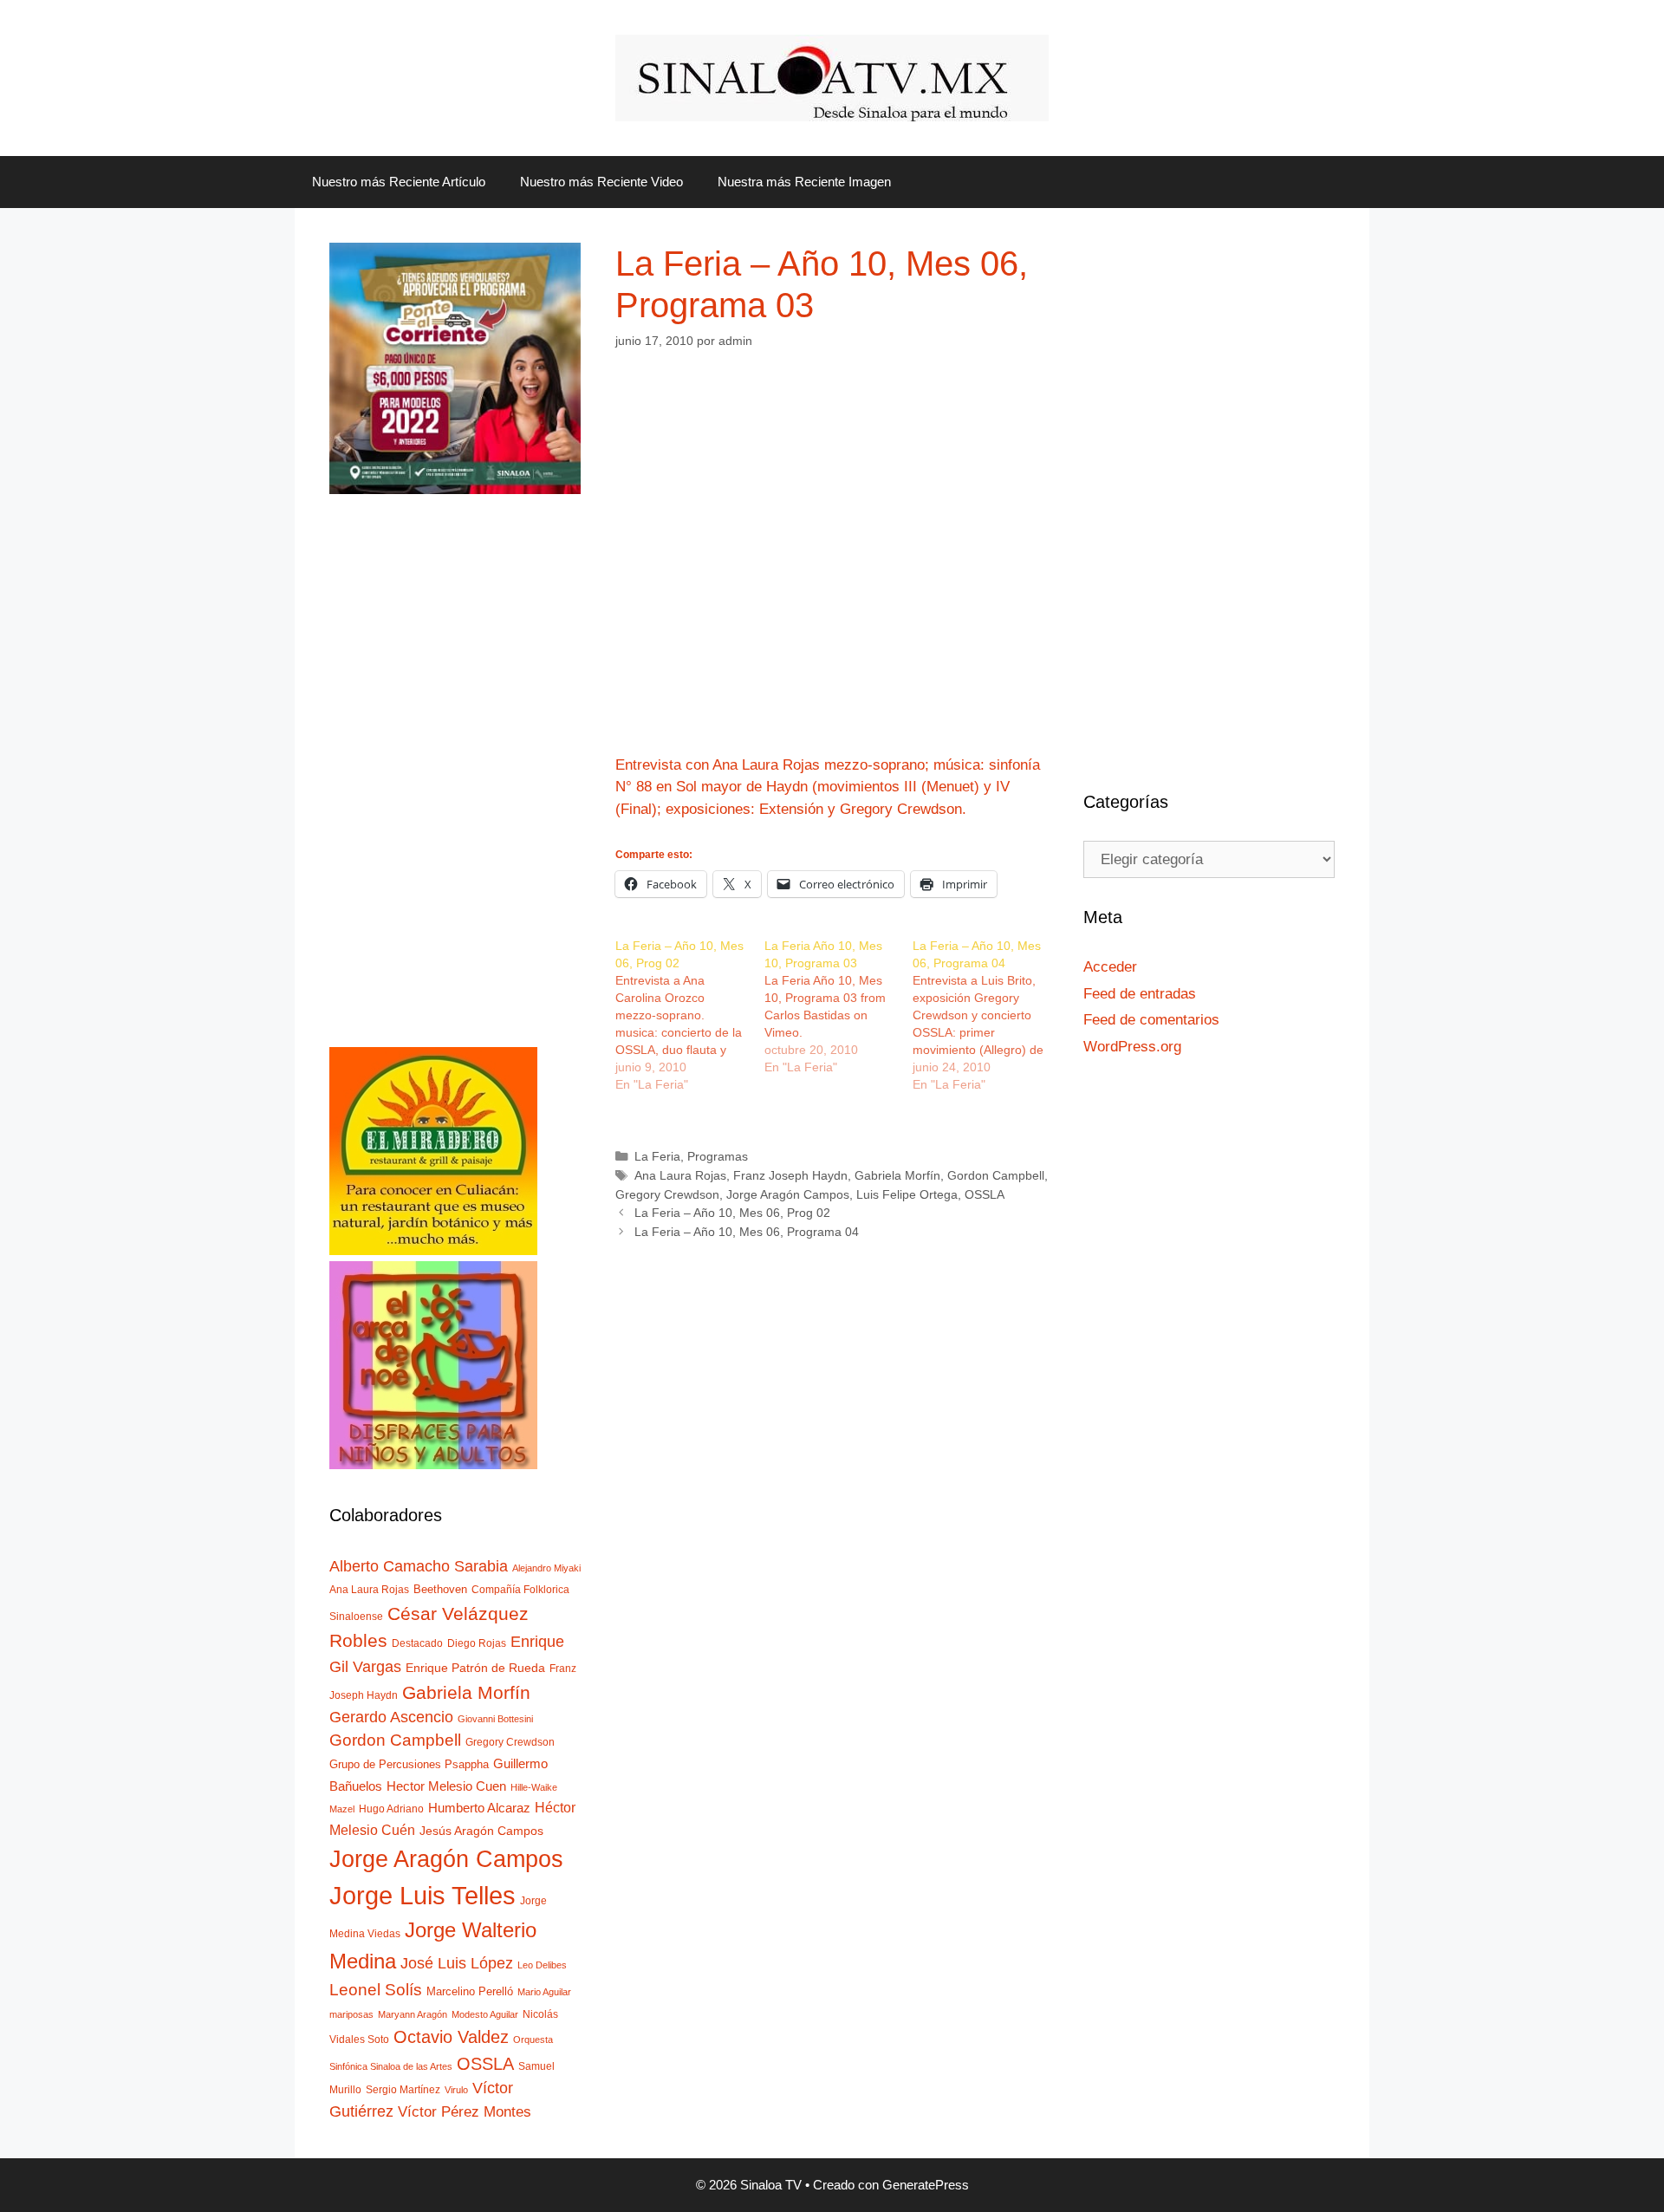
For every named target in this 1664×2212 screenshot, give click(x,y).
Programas (718, 1156)
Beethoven (440, 1589)
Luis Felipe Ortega (907, 1194)
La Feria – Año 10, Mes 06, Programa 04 (747, 1232)
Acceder (1110, 967)
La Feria (657, 1156)
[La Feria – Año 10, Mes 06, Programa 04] (987, 1015)
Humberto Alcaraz (479, 1808)
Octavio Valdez (451, 2037)
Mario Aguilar (544, 1992)
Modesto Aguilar (485, 2014)
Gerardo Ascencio (391, 1717)
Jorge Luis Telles (422, 1895)
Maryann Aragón (413, 2014)
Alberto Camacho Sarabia (419, 1566)
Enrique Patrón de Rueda (475, 1668)
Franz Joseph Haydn (790, 1175)
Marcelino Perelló (470, 1991)
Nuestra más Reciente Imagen (804, 182)
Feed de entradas (1140, 994)
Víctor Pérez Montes (465, 2111)
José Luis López (457, 1963)
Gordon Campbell (996, 1175)
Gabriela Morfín (897, 1175)
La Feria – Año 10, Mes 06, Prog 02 (732, 1213)
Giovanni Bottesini (495, 1719)
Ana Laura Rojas (680, 1175)
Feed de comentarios (1151, 1020)
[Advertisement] (455, 787)
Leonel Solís (376, 1990)
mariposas (351, 2014)
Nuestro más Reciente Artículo (399, 182)
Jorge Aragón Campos (788, 1194)
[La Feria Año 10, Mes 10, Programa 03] (839, 1006)
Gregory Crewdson (667, 1194)
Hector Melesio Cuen (446, 1786)
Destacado (417, 1643)
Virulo (456, 2090)
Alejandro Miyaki (546, 1568)
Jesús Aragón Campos (481, 1831)
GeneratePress (926, 2185)
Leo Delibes (542, 1965)
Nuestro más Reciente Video (601, 182)
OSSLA (985, 1194)
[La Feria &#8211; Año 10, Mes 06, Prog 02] (690, 1015)
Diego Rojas (477, 1643)
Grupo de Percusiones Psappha (409, 1764)
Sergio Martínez (403, 2090)
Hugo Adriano (391, 1809)
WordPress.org (1132, 1047)
